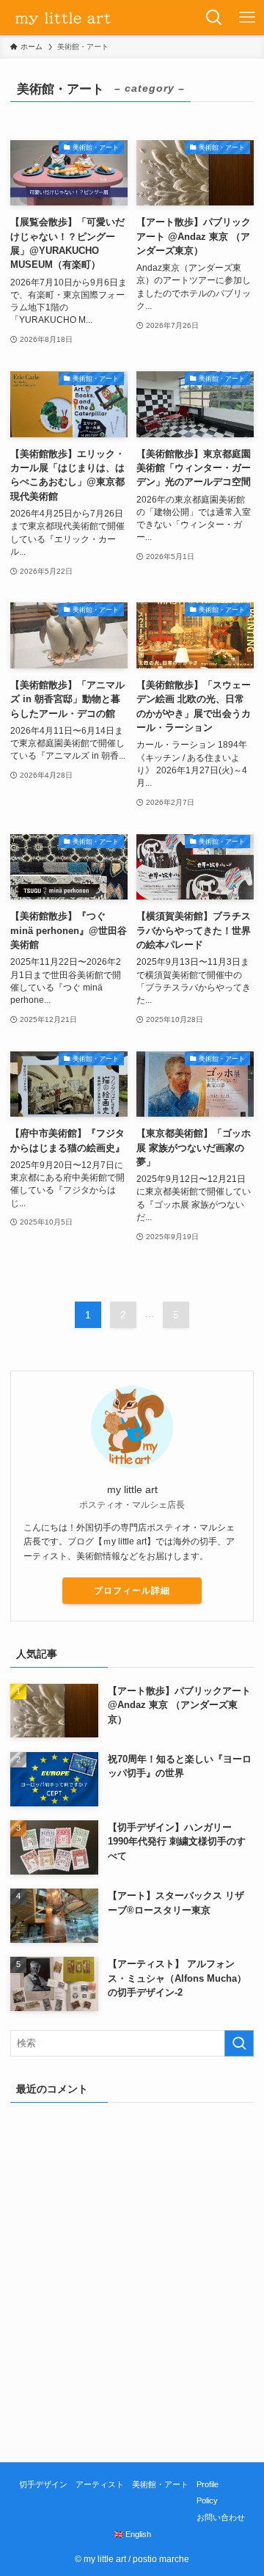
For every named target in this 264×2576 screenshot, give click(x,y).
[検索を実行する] (239, 2043)
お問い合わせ (221, 2517)
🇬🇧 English (132, 2534)
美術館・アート (160, 2484)
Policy (207, 2500)
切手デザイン (43, 2484)
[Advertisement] (132, 2311)
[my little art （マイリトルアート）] (99, 18)
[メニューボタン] (247, 18)
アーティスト (100, 2484)
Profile (208, 2484)
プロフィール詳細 (132, 1591)
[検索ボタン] (214, 18)
